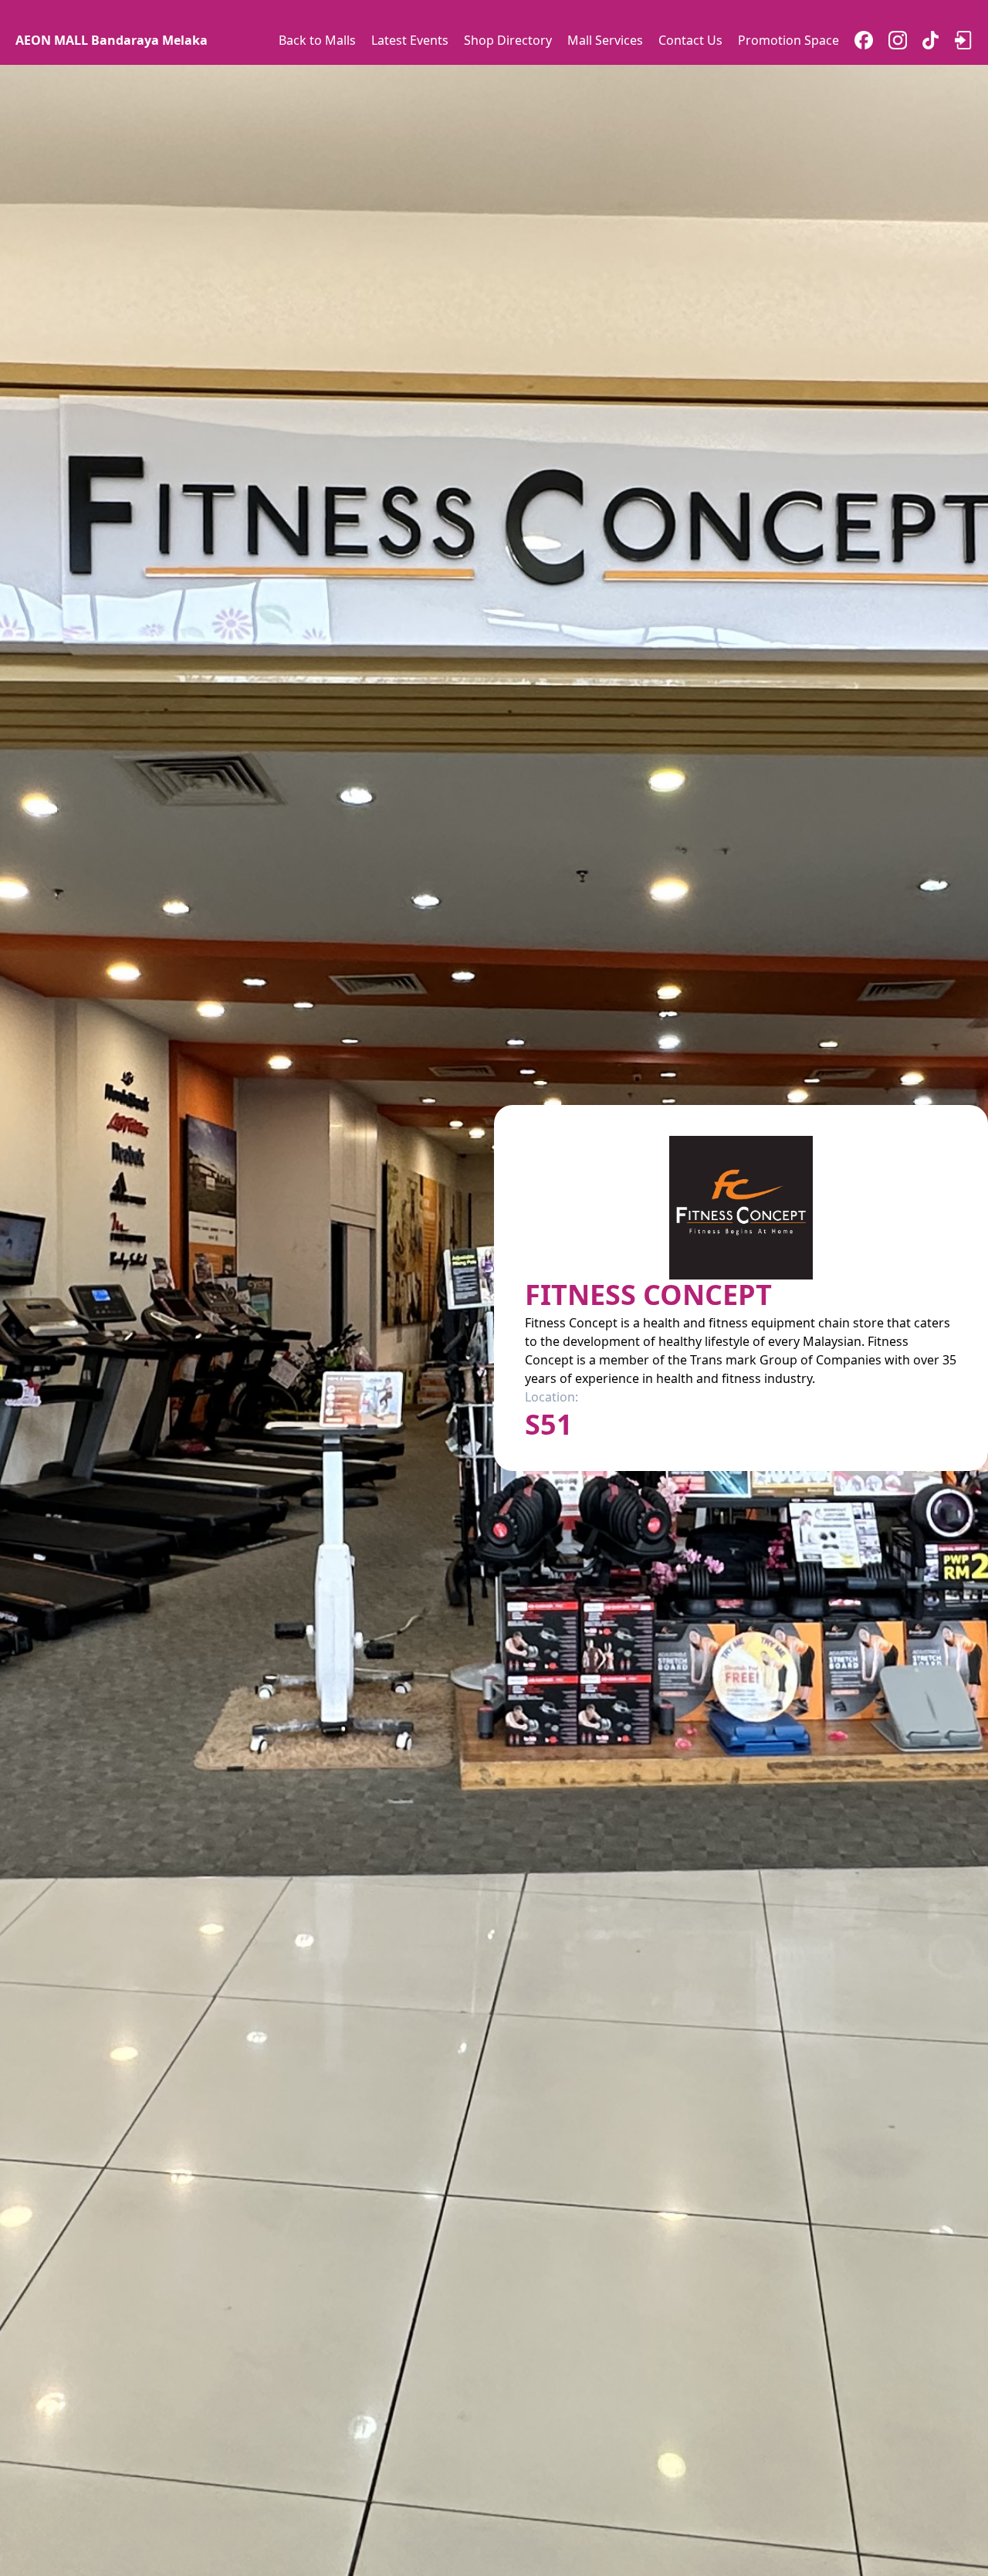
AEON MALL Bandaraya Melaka (112, 40)
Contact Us (690, 40)
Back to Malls (317, 40)
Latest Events (410, 40)
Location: (552, 1397)
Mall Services (605, 40)
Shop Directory (508, 40)
